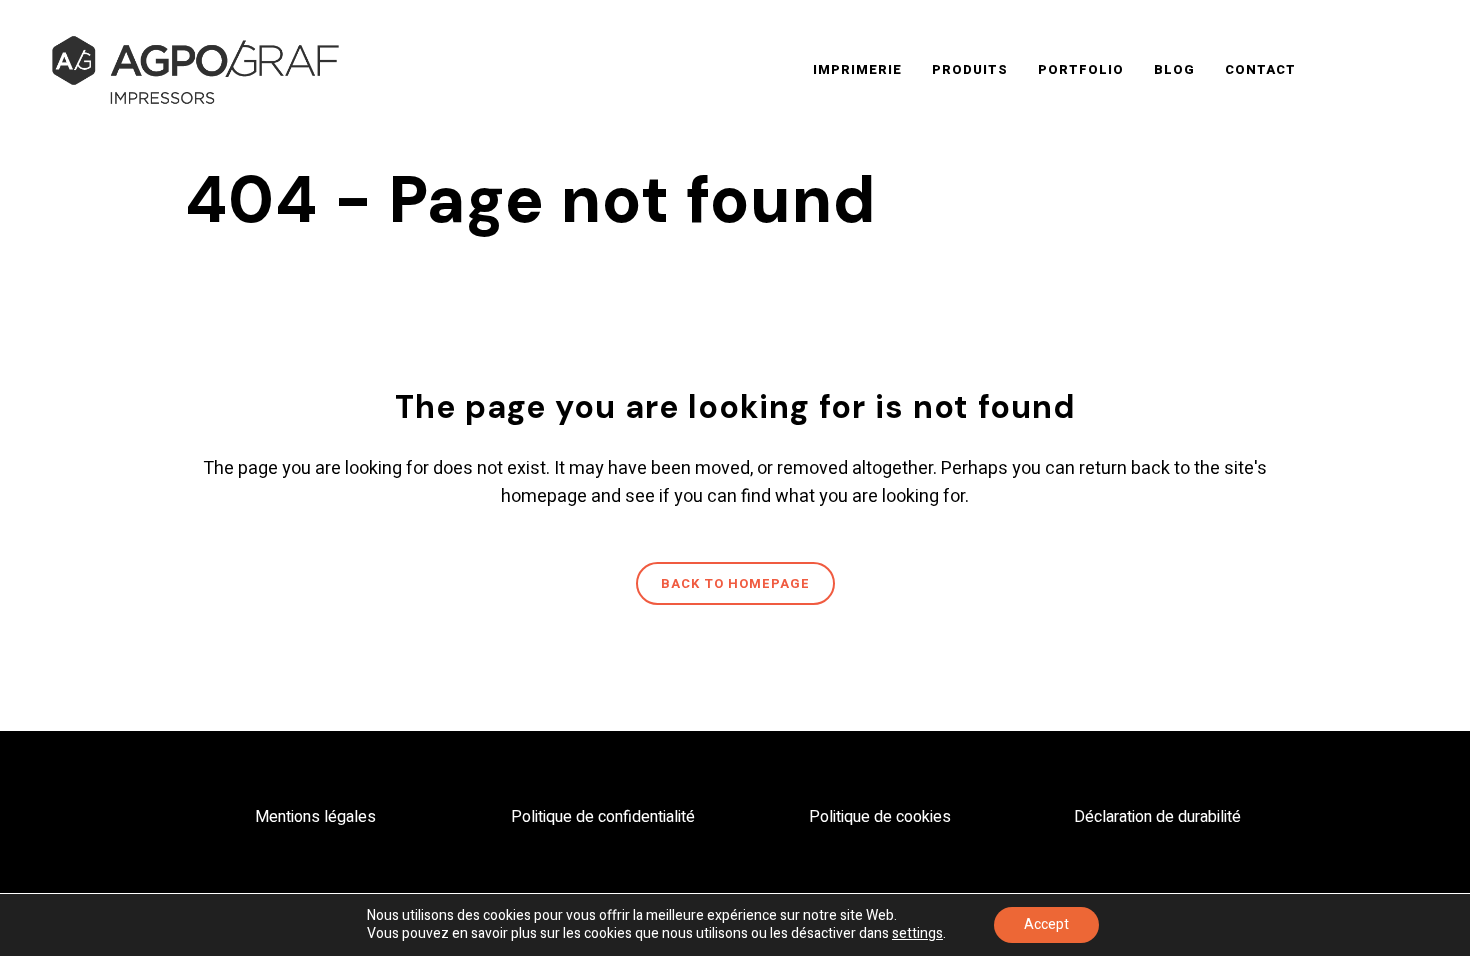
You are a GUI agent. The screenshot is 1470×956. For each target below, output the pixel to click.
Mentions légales (315, 817)
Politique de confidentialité (603, 817)
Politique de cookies (880, 817)
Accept (1046, 924)
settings (917, 934)
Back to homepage (735, 583)
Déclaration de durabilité (1157, 817)
